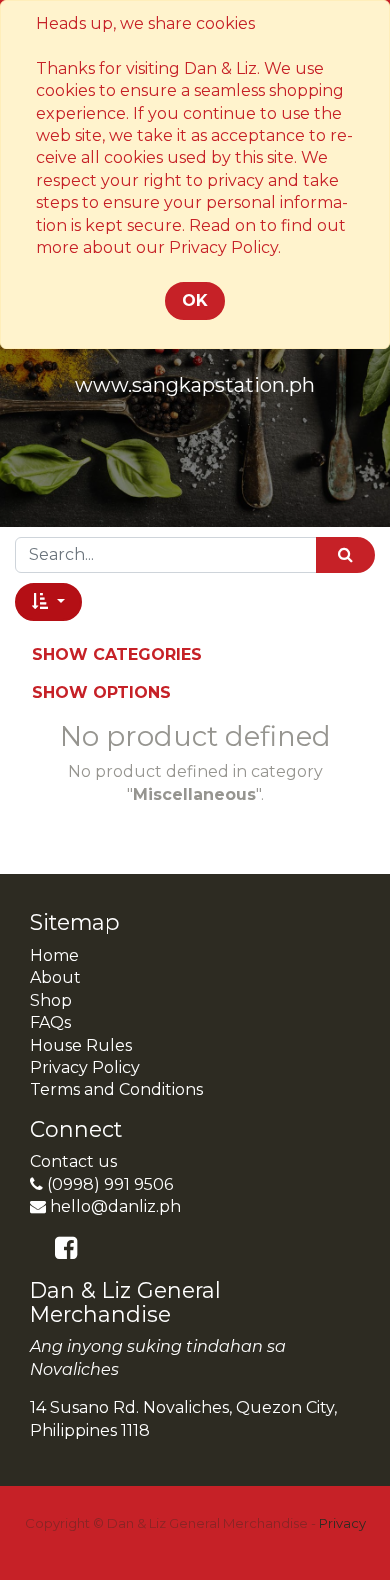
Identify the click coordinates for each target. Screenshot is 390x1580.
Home (54, 955)
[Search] (345, 554)
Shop (51, 1000)
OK (195, 300)
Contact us (73, 1161)
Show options (101, 692)
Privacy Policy (85, 1067)
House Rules (81, 1045)
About (55, 977)
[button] (48, 602)
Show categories (117, 654)
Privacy (342, 1523)
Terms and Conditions (116, 1089)
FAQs (50, 1022)
